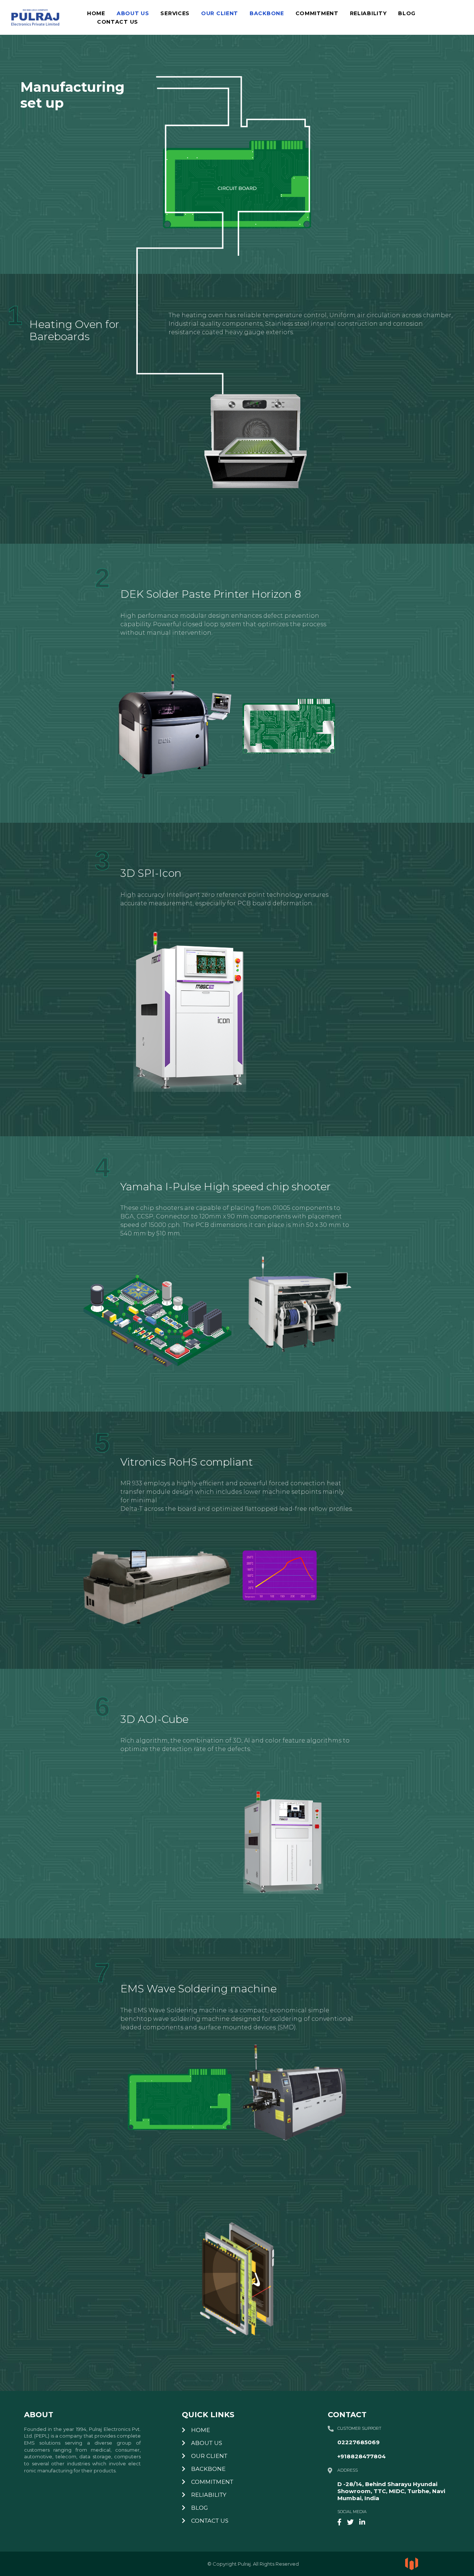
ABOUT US (133, 14)
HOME (96, 14)
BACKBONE (267, 14)
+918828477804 (362, 2456)
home (200, 2430)
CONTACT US (118, 22)
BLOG (407, 14)
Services (175, 14)
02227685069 (358, 2442)
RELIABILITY (368, 14)
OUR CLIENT (220, 14)
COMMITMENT (317, 14)
